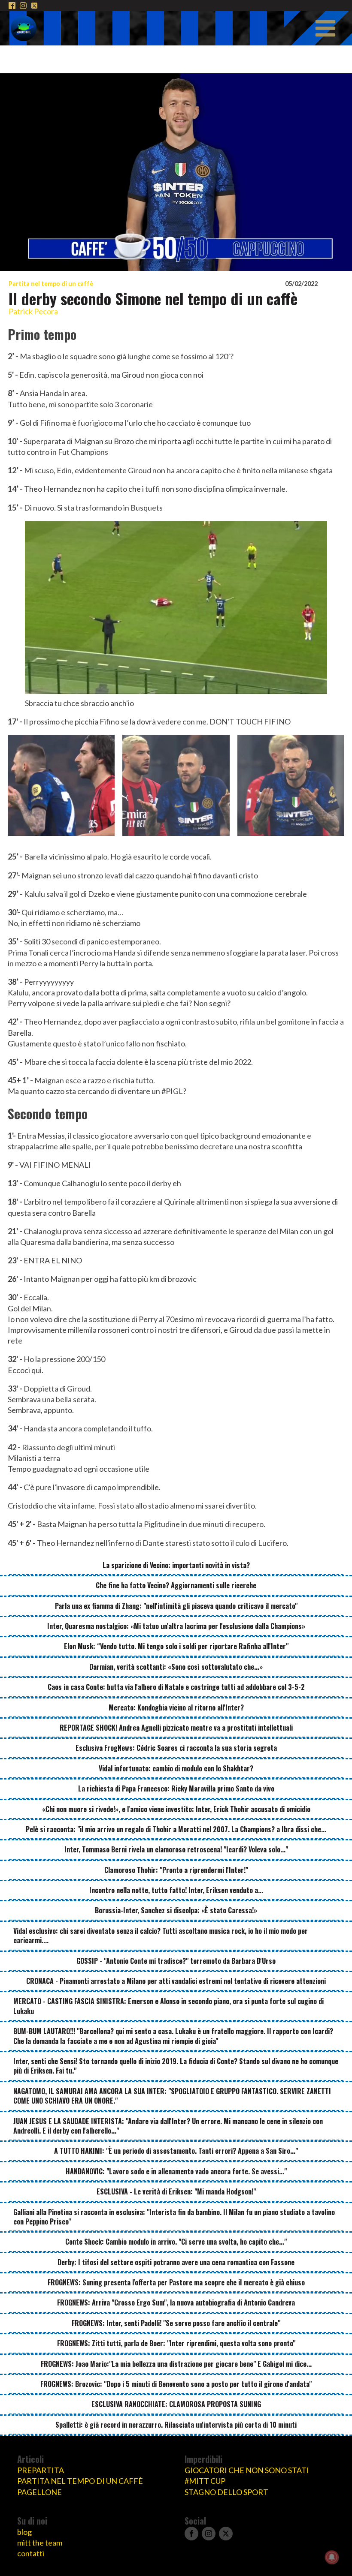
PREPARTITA (41, 2470)
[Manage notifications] (332, 2557)
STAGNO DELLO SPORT (226, 2492)
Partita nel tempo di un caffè (51, 284)
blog (24, 2532)
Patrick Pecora (33, 311)
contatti (31, 2553)
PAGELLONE (39, 2492)
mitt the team (40, 2543)
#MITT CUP (205, 2481)
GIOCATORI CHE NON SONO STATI (247, 2470)
